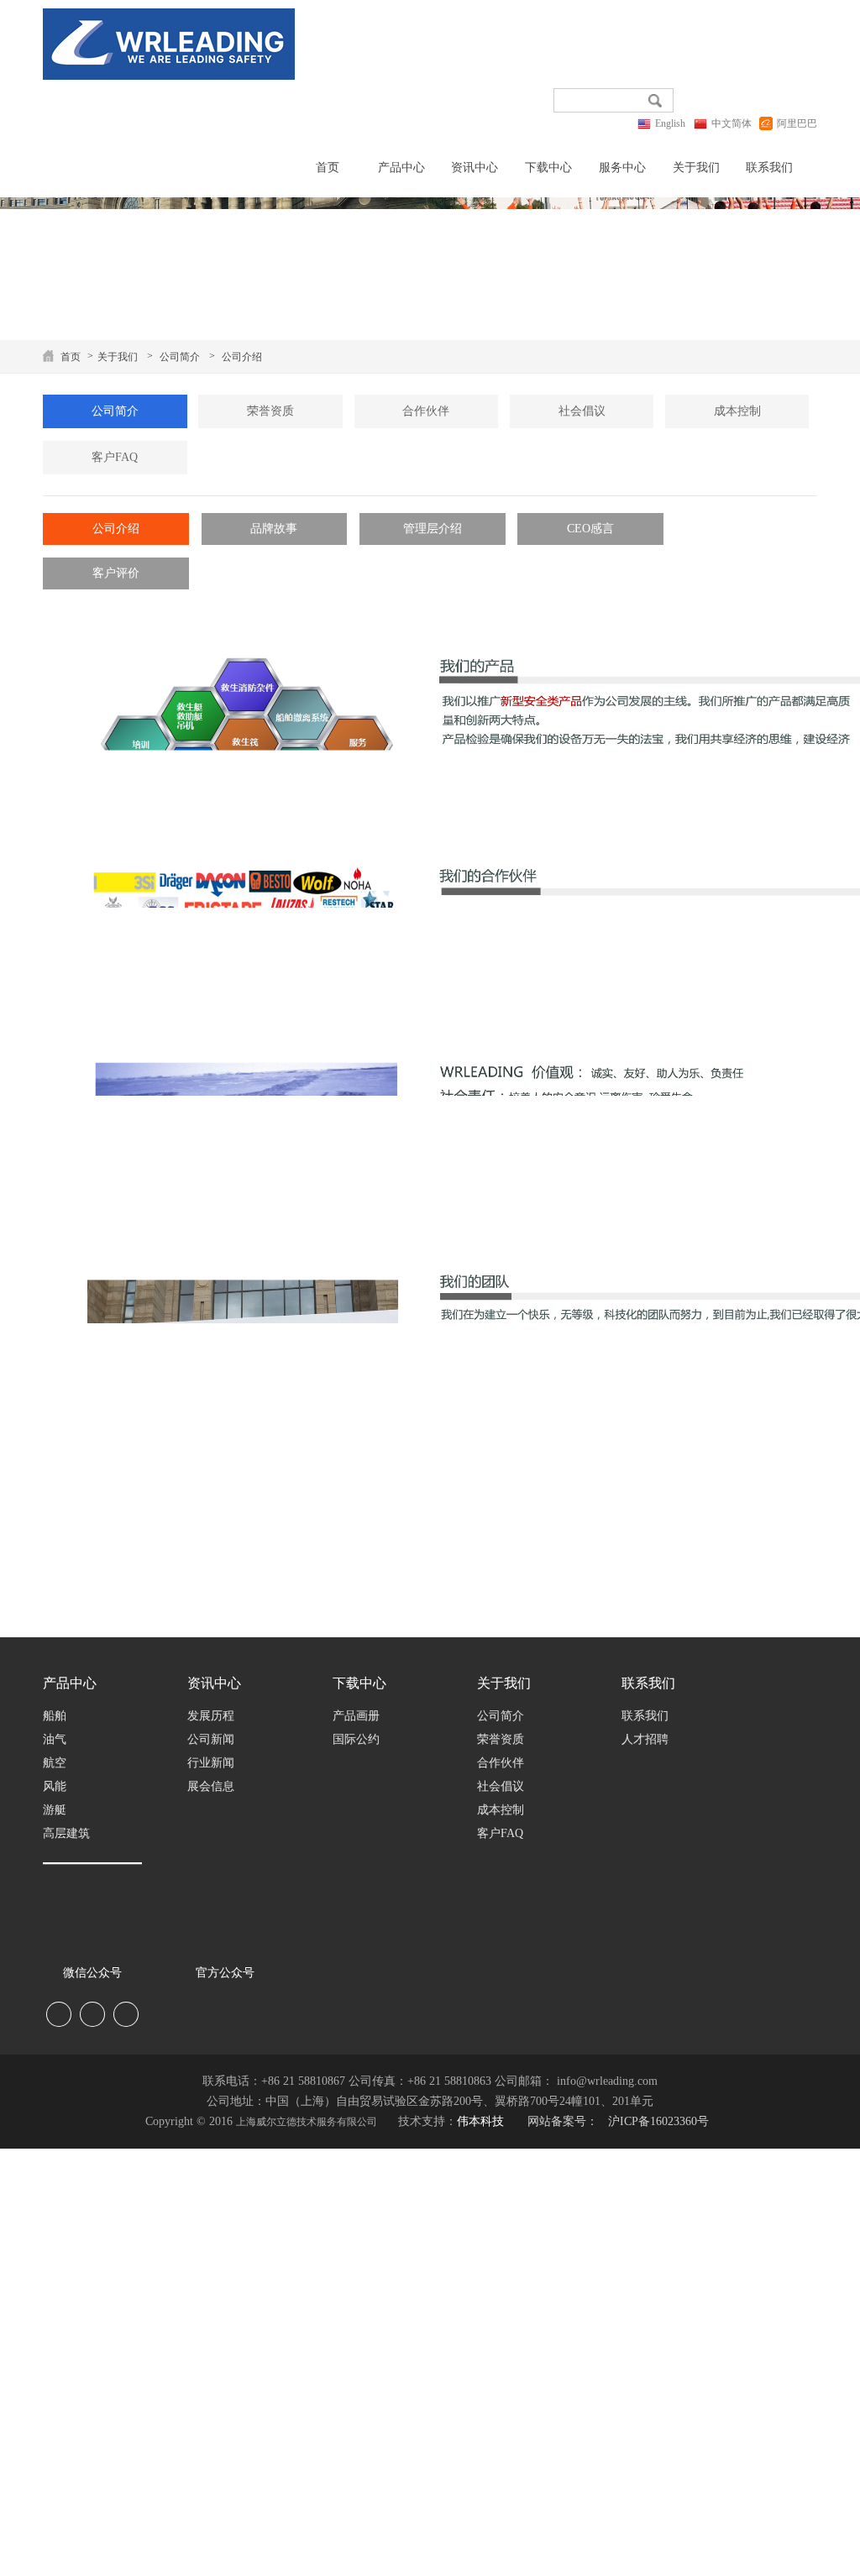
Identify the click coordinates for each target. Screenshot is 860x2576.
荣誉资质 (270, 411)
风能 (55, 1786)
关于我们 (696, 168)
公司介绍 (242, 357)
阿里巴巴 (797, 123)
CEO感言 (590, 529)
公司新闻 (211, 1739)
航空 (55, 1763)
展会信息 (211, 1786)
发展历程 (211, 1716)
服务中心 (622, 168)
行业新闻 (211, 1763)
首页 (328, 168)
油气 (55, 1739)
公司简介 (180, 357)
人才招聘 (645, 1739)
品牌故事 (274, 529)
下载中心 (548, 168)
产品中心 (401, 168)
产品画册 (356, 1716)
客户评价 (116, 573)
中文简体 (732, 123)
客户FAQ (115, 457)
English (670, 123)
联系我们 (769, 168)
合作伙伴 (426, 411)
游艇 (55, 1810)
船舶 (55, 1716)
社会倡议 (582, 411)
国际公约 (356, 1739)
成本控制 (737, 411)
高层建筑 (66, 1833)
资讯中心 (475, 168)
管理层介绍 (433, 529)
